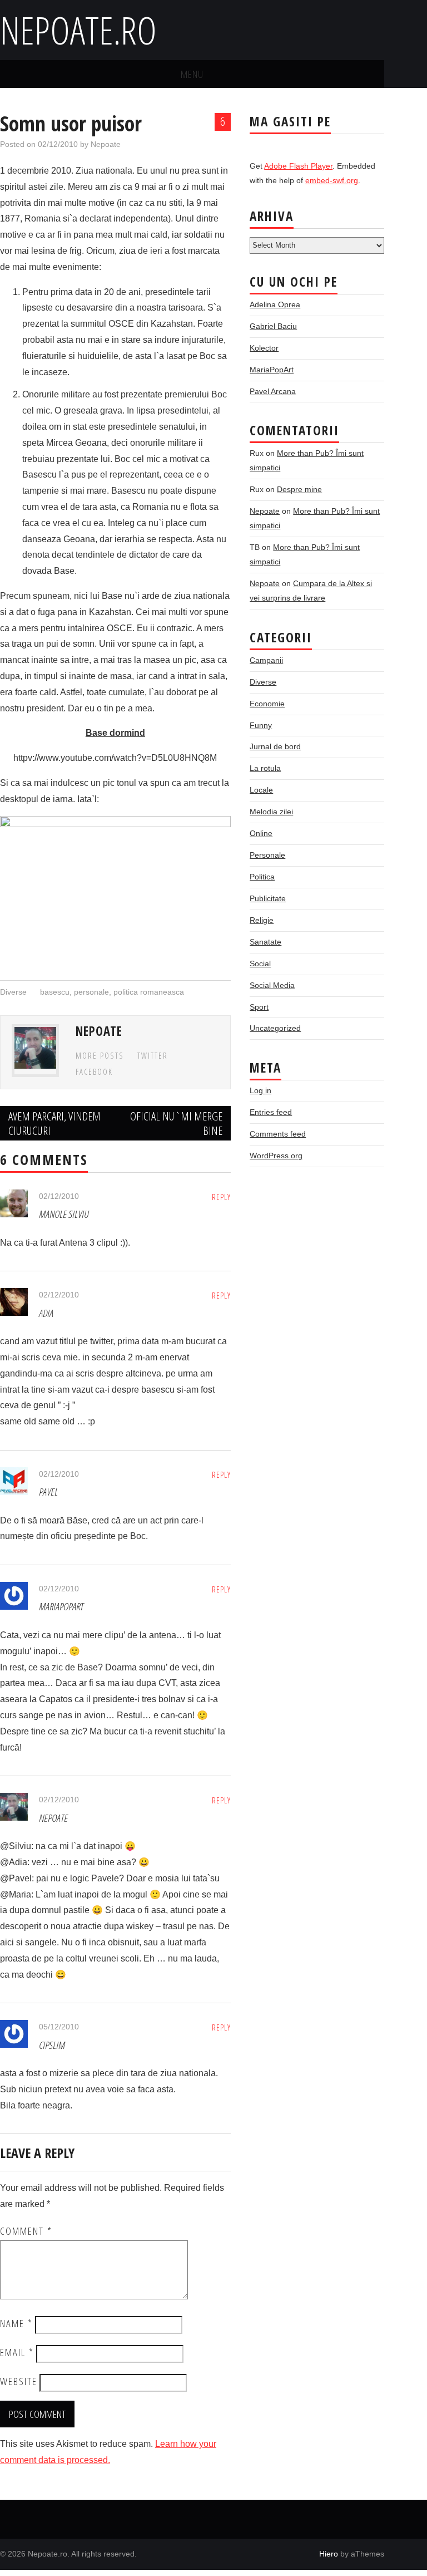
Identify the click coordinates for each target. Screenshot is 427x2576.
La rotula (265, 768)
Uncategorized (275, 1028)
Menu (192, 74)
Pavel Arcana (273, 391)
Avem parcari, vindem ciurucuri (54, 1123)
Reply (221, 1197)
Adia (46, 1313)
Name (16, 2323)
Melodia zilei (271, 812)
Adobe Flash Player (298, 166)
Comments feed (278, 1134)
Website (19, 2381)
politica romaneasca (149, 992)
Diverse (13, 992)
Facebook (94, 1072)
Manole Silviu (64, 1214)
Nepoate (106, 144)
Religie (262, 920)
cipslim (52, 2045)
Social (260, 963)
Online (261, 833)
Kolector (264, 348)
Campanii (266, 660)
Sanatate (265, 942)
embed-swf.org (332, 180)
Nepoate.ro (78, 30)
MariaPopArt (272, 370)
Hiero (329, 2554)
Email (17, 2352)
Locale (261, 790)
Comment (26, 2231)
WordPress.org (276, 1156)
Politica (262, 877)
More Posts (100, 1056)
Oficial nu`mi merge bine (176, 1123)
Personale (267, 855)
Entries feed (271, 1112)
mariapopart (61, 1606)
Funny (261, 725)
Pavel (48, 1491)
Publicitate (268, 898)
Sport (259, 1007)
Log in (260, 1090)
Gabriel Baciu (273, 326)
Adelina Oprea (275, 304)
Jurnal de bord (275, 746)
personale (91, 992)
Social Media (272, 985)
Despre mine (299, 489)
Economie (267, 704)
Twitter (153, 1056)
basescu (55, 992)
